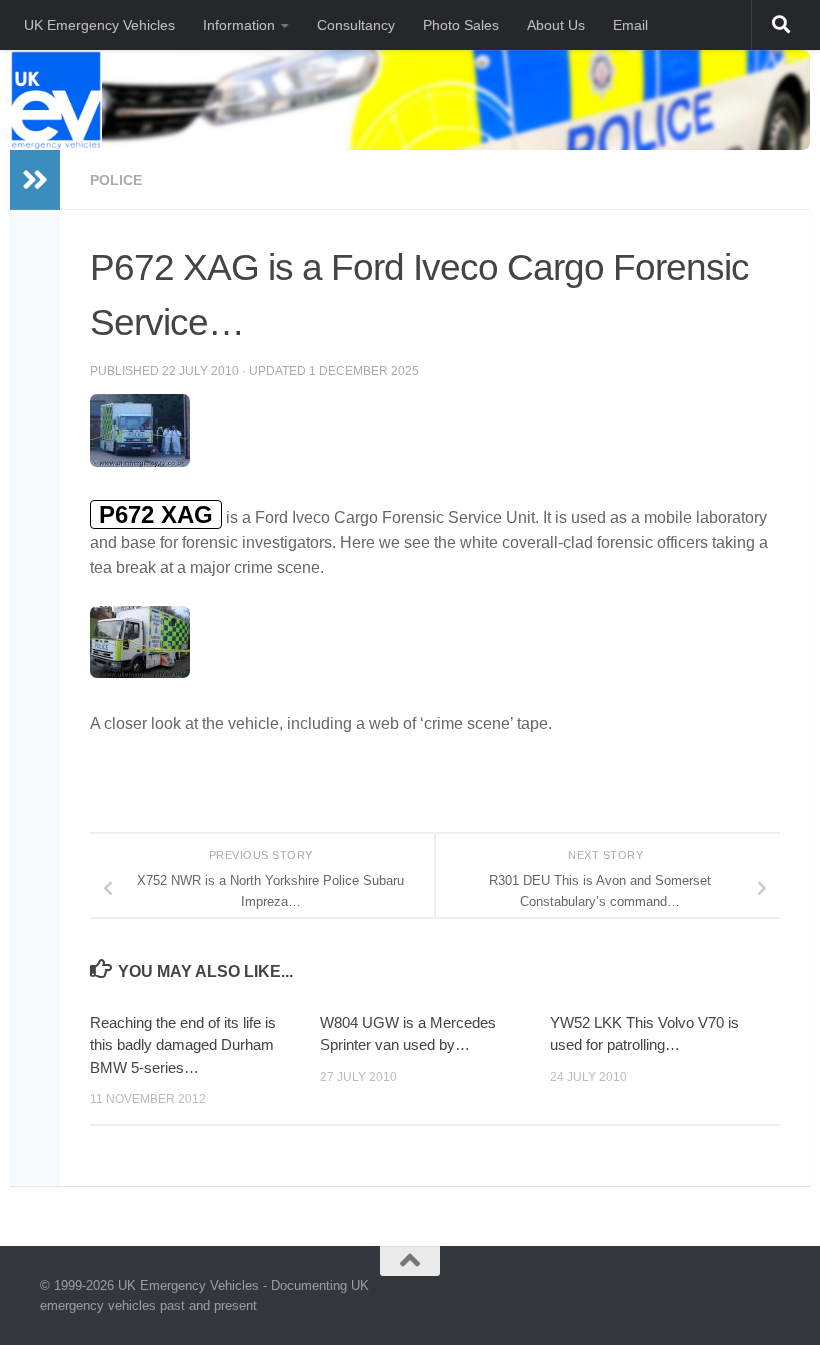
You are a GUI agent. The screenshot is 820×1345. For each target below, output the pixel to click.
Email (630, 25)
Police (116, 180)
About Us (556, 25)
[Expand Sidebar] (35, 180)
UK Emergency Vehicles (99, 25)
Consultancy (356, 25)
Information (239, 25)
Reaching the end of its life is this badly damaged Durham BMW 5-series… (183, 1045)
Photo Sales (461, 25)
